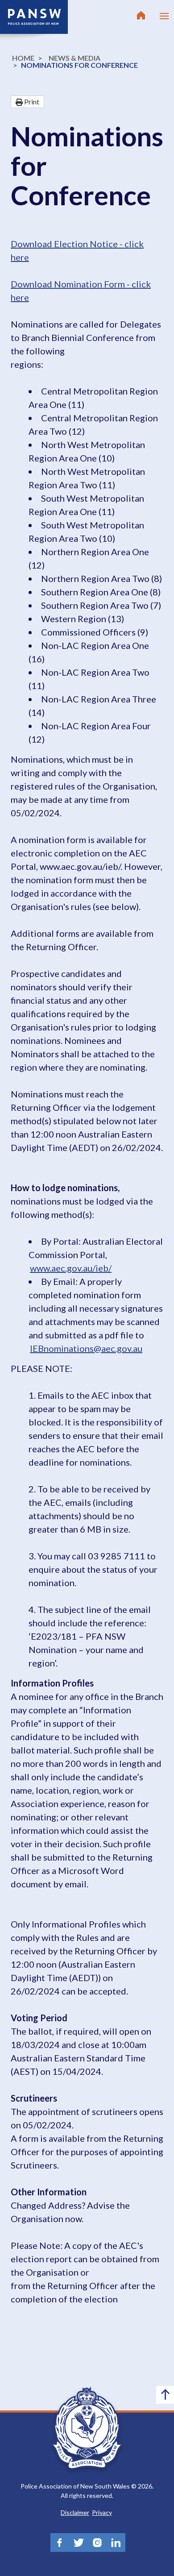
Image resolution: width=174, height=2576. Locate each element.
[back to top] (165, 2395)
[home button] (141, 16)
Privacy (102, 2512)
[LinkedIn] (116, 2543)
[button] (27, 102)
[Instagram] (97, 2543)
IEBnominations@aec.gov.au (86, 1348)
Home (23, 58)
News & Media (75, 58)
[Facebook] (60, 2543)
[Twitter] (79, 2543)
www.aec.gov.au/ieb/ (71, 1268)
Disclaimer (75, 2512)
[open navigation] (164, 16)
